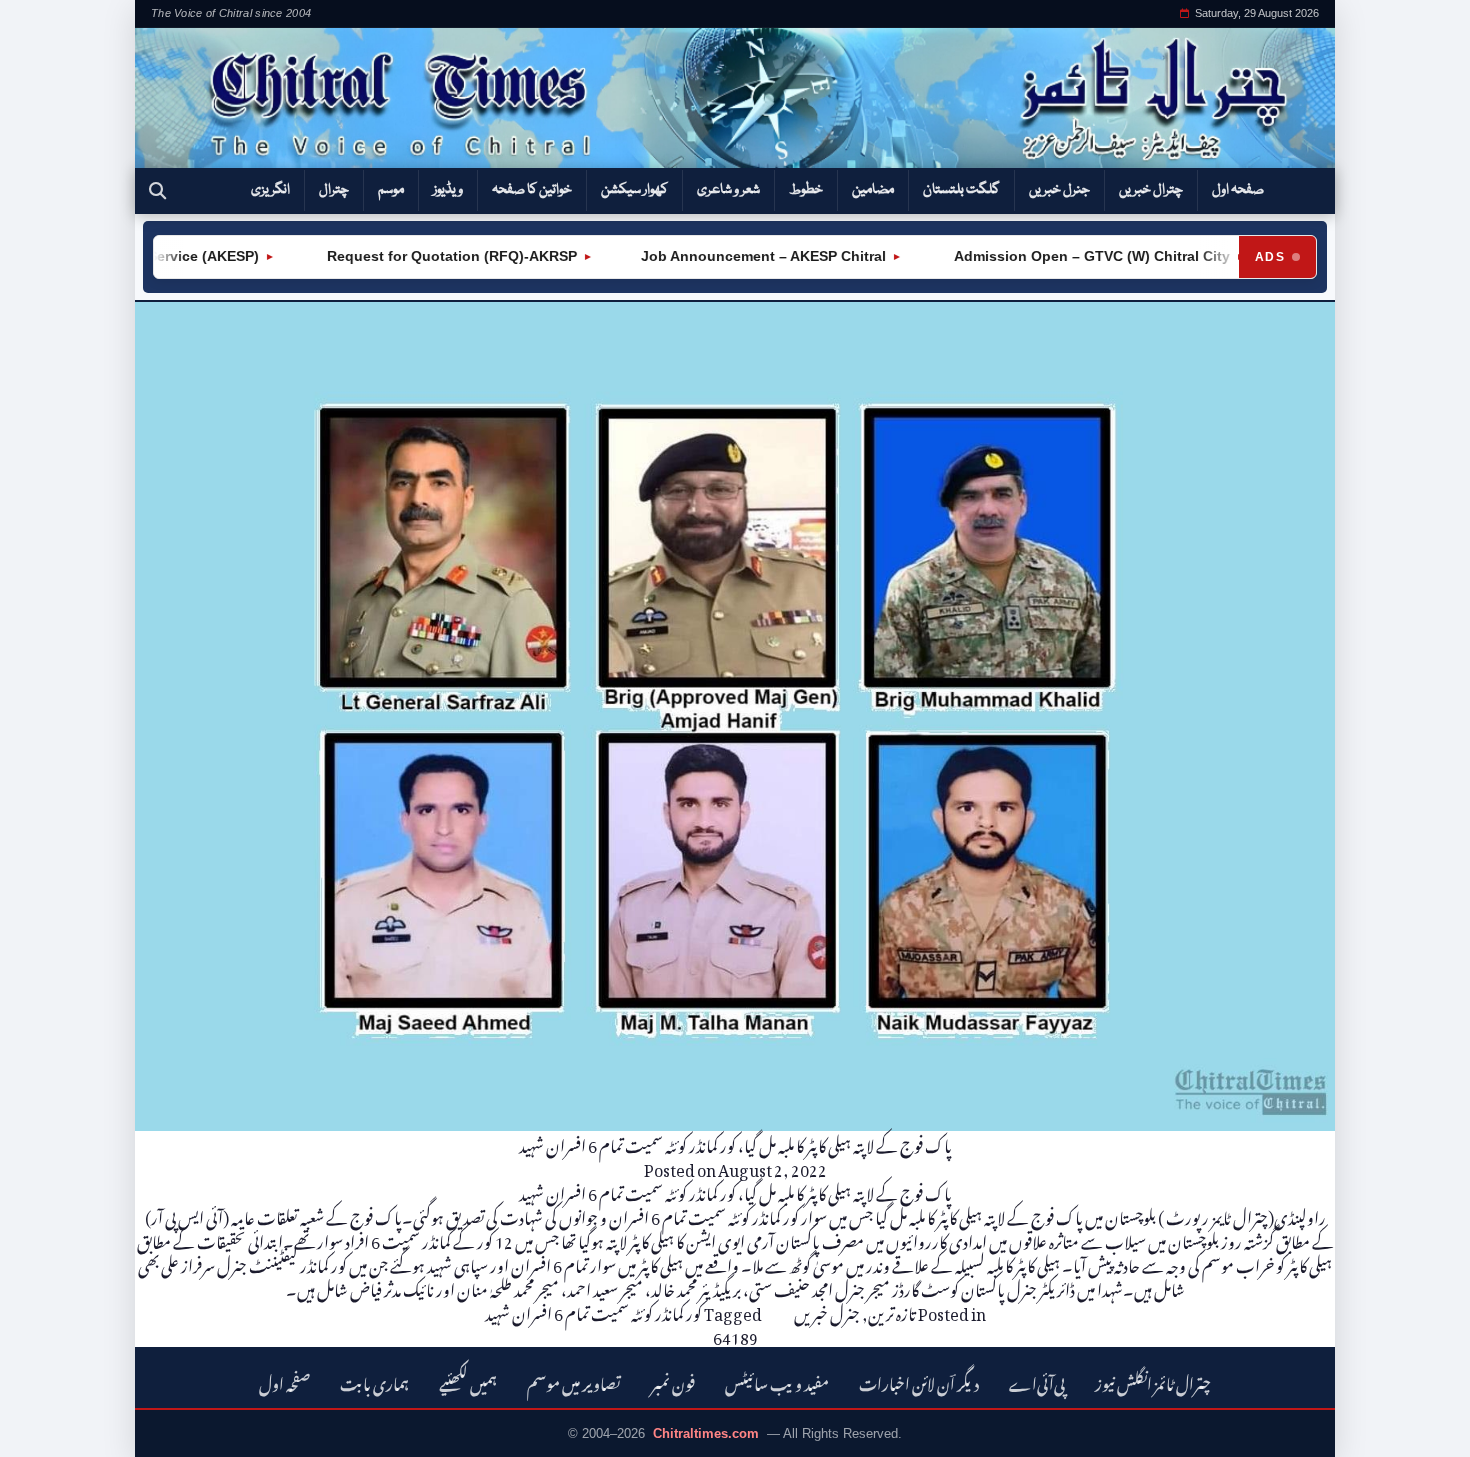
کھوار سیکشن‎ (634, 190)
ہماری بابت (374, 1381)
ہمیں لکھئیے (468, 1381)
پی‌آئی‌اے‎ (1037, 1381)
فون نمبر (673, 1381)
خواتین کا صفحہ (532, 190)
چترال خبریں (1151, 190)
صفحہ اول (1238, 190)
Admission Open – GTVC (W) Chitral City (1065, 256)
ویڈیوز (448, 190)
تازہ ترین (892, 1311)
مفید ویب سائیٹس (777, 1381)
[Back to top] (45, 1428)
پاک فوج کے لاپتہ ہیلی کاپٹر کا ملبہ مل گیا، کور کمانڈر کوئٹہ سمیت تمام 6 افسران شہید (735, 1143)
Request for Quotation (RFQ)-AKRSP (425, 256)
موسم (391, 190)
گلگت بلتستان (961, 190)
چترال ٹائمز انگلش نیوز (1153, 1381)
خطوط (806, 190)
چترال (334, 190)
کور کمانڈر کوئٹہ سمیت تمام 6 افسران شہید (593, 1311)
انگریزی (270, 190)
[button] (157, 191)
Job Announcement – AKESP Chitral (738, 256)
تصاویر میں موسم (574, 1381)
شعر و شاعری (728, 190)
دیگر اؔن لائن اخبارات (919, 1381)
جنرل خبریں (1059, 190)
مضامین (873, 190)
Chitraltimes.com (706, 1433)
